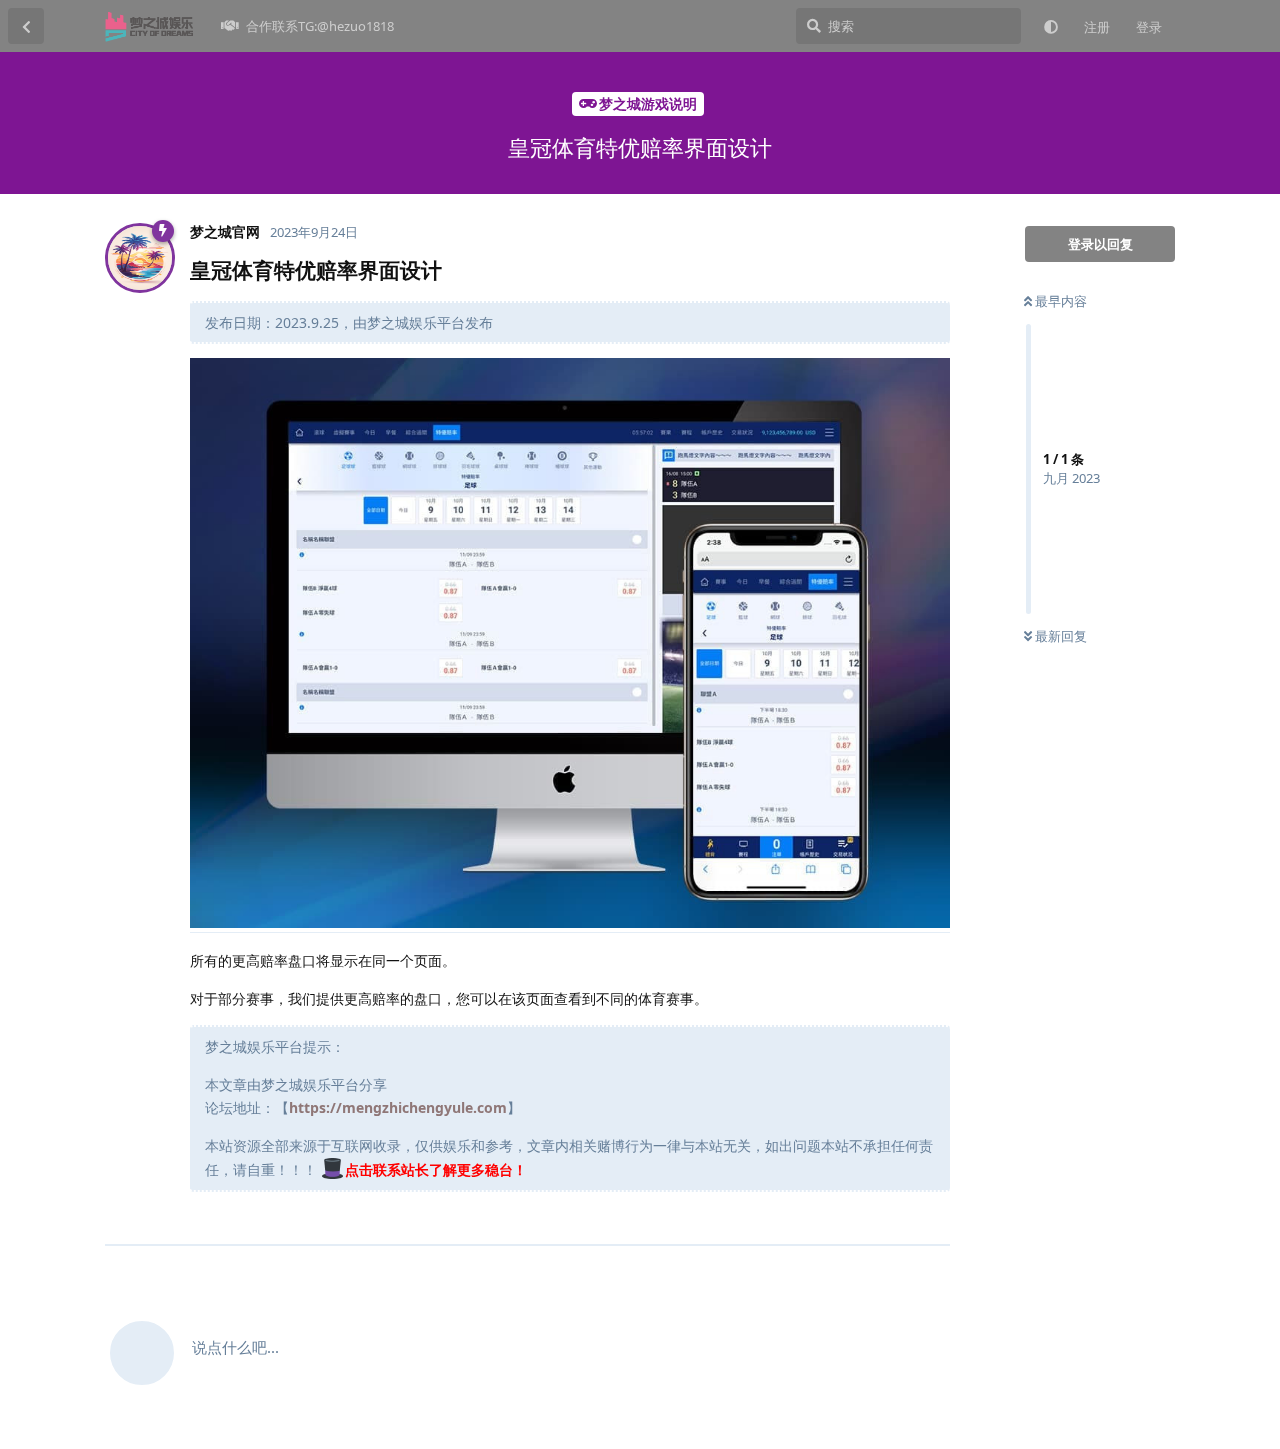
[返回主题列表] (26, 26)
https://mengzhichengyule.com (398, 1107)
